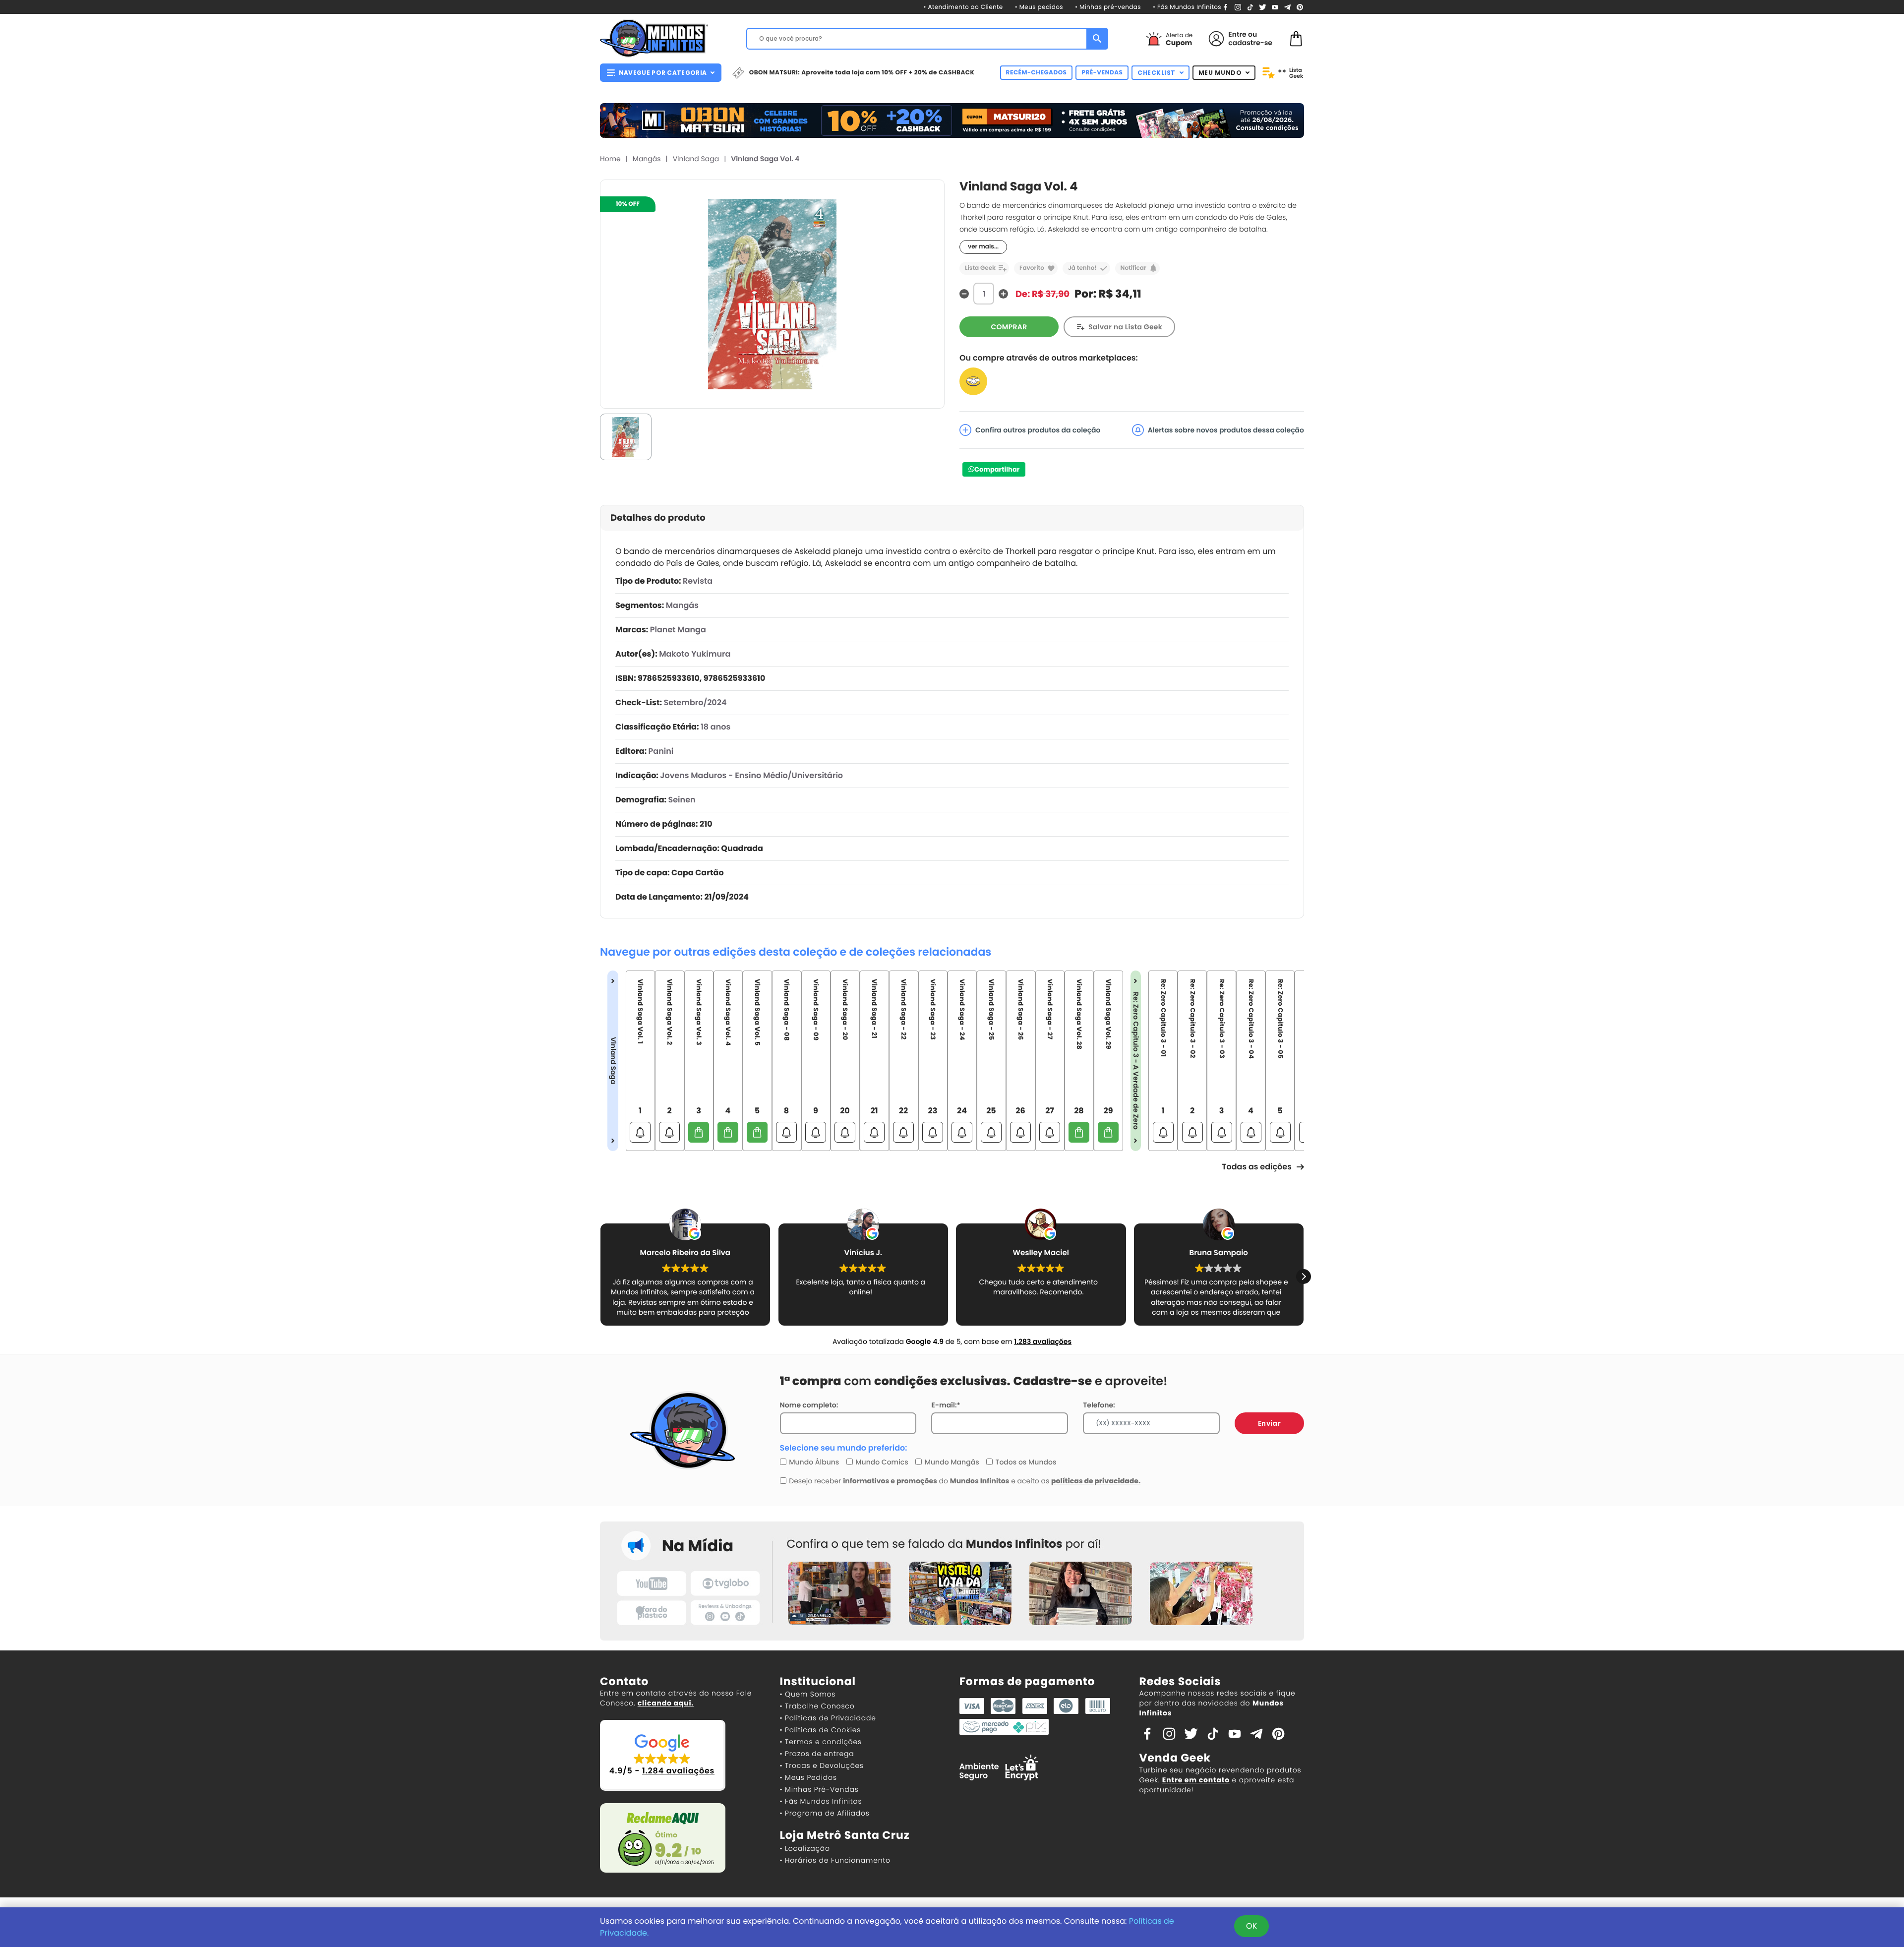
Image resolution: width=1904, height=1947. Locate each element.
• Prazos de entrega (817, 1754)
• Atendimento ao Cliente (963, 7)
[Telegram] (1287, 7)
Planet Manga (678, 630)
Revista (698, 581)
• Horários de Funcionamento (835, 1860)
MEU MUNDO (1220, 73)
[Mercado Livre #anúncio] (973, 381)
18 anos (715, 727)
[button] (600, 1277)
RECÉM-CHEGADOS (1037, 73)
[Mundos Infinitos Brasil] (654, 37)
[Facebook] (1225, 7)
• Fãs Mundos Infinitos (1187, 7)
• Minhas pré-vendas (1108, 7)
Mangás (647, 159)
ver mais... (983, 247)
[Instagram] (1238, 7)
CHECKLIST (1157, 73)
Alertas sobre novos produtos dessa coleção (1226, 430)
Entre (1237, 34)
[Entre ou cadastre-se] (1216, 39)
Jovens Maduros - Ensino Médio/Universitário (751, 775)
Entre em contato (1196, 1780)
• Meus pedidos (1039, 7)
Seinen (682, 800)
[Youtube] (1275, 7)
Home (610, 159)
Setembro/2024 (695, 702)
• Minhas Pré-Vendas (819, 1789)
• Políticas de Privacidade (828, 1718)
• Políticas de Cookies (821, 1730)
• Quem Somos (808, 1694)
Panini (661, 751)
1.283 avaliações (1043, 1341)
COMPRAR (1009, 327)
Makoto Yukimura (695, 654)
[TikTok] (1250, 7)
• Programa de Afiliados (825, 1813)
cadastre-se (1250, 43)
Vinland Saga (696, 159)
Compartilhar (997, 469)
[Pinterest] (1300, 7)
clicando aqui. (666, 1703)
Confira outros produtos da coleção (1038, 430)
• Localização (805, 1848)
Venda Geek (1175, 1758)
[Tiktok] (1213, 1733)
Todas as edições (1257, 1167)
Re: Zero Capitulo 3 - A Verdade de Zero (1136, 1061)
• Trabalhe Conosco (817, 1706)
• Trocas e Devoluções (822, 1765)
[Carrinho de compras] (1296, 38)
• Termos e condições (821, 1742)
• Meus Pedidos (808, 1777)
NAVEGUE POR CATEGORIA (663, 73)
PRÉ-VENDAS (1102, 73)
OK (1251, 1926)
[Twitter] (1263, 7)
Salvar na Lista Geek (1125, 327)
